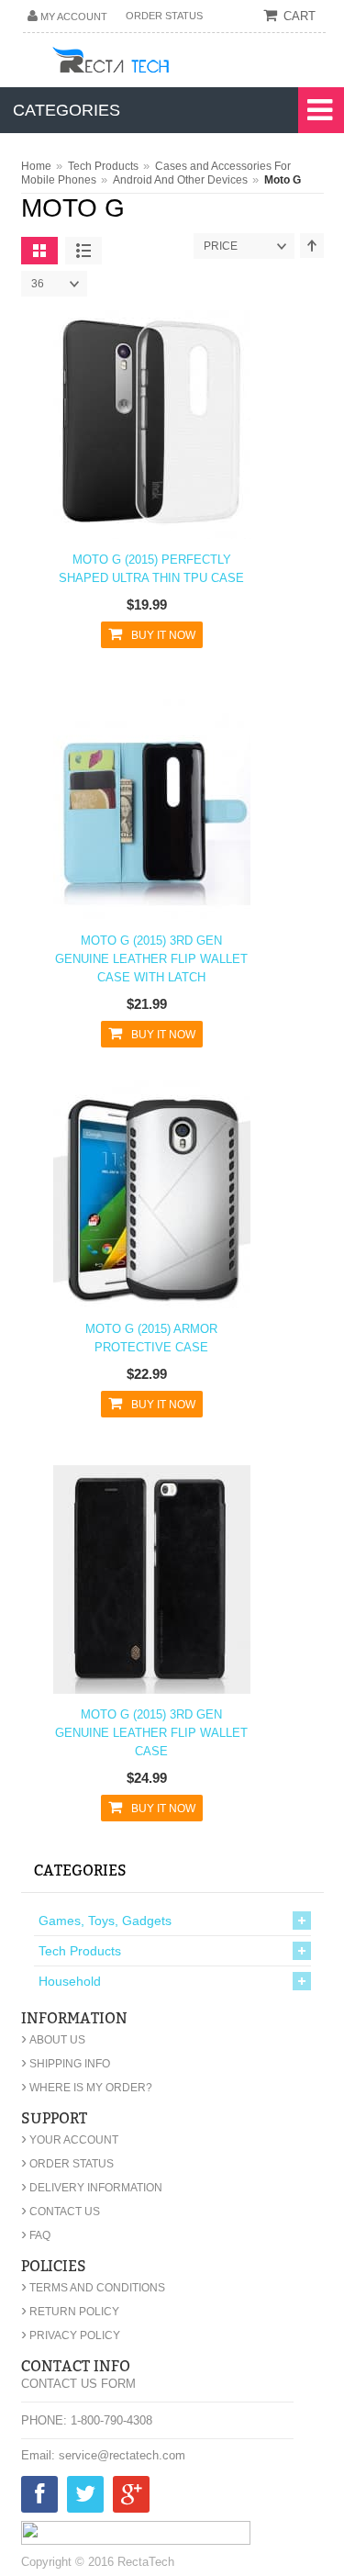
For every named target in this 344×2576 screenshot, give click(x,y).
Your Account (70, 2140)
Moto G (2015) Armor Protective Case (151, 1338)
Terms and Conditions (93, 2288)
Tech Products (103, 166)
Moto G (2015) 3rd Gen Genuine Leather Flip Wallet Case (151, 1733)
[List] (83, 251)
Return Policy (70, 2312)
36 (38, 284)
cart (300, 16)
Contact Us (61, 2212)
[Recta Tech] (152, 63)
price (221, 246)
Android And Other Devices (180, 180)
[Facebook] (39, 2498)
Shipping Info (66, 2064)
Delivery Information (92, 2188)
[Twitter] (85, 2498)
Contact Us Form (78, 2384)
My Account (74, 17)
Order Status (164, 16)
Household (70, 1981)
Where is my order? (87, 2088)
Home (36, 166)
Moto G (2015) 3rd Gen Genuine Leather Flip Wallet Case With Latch (151, 959)
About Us (53, 2040)
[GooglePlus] (131, 2498)
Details (146, 436)
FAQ (36, 2235)
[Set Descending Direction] (312, 246)
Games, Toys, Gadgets (105, 1921)
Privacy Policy (71, 2335)
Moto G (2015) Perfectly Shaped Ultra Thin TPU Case (151, 569)
